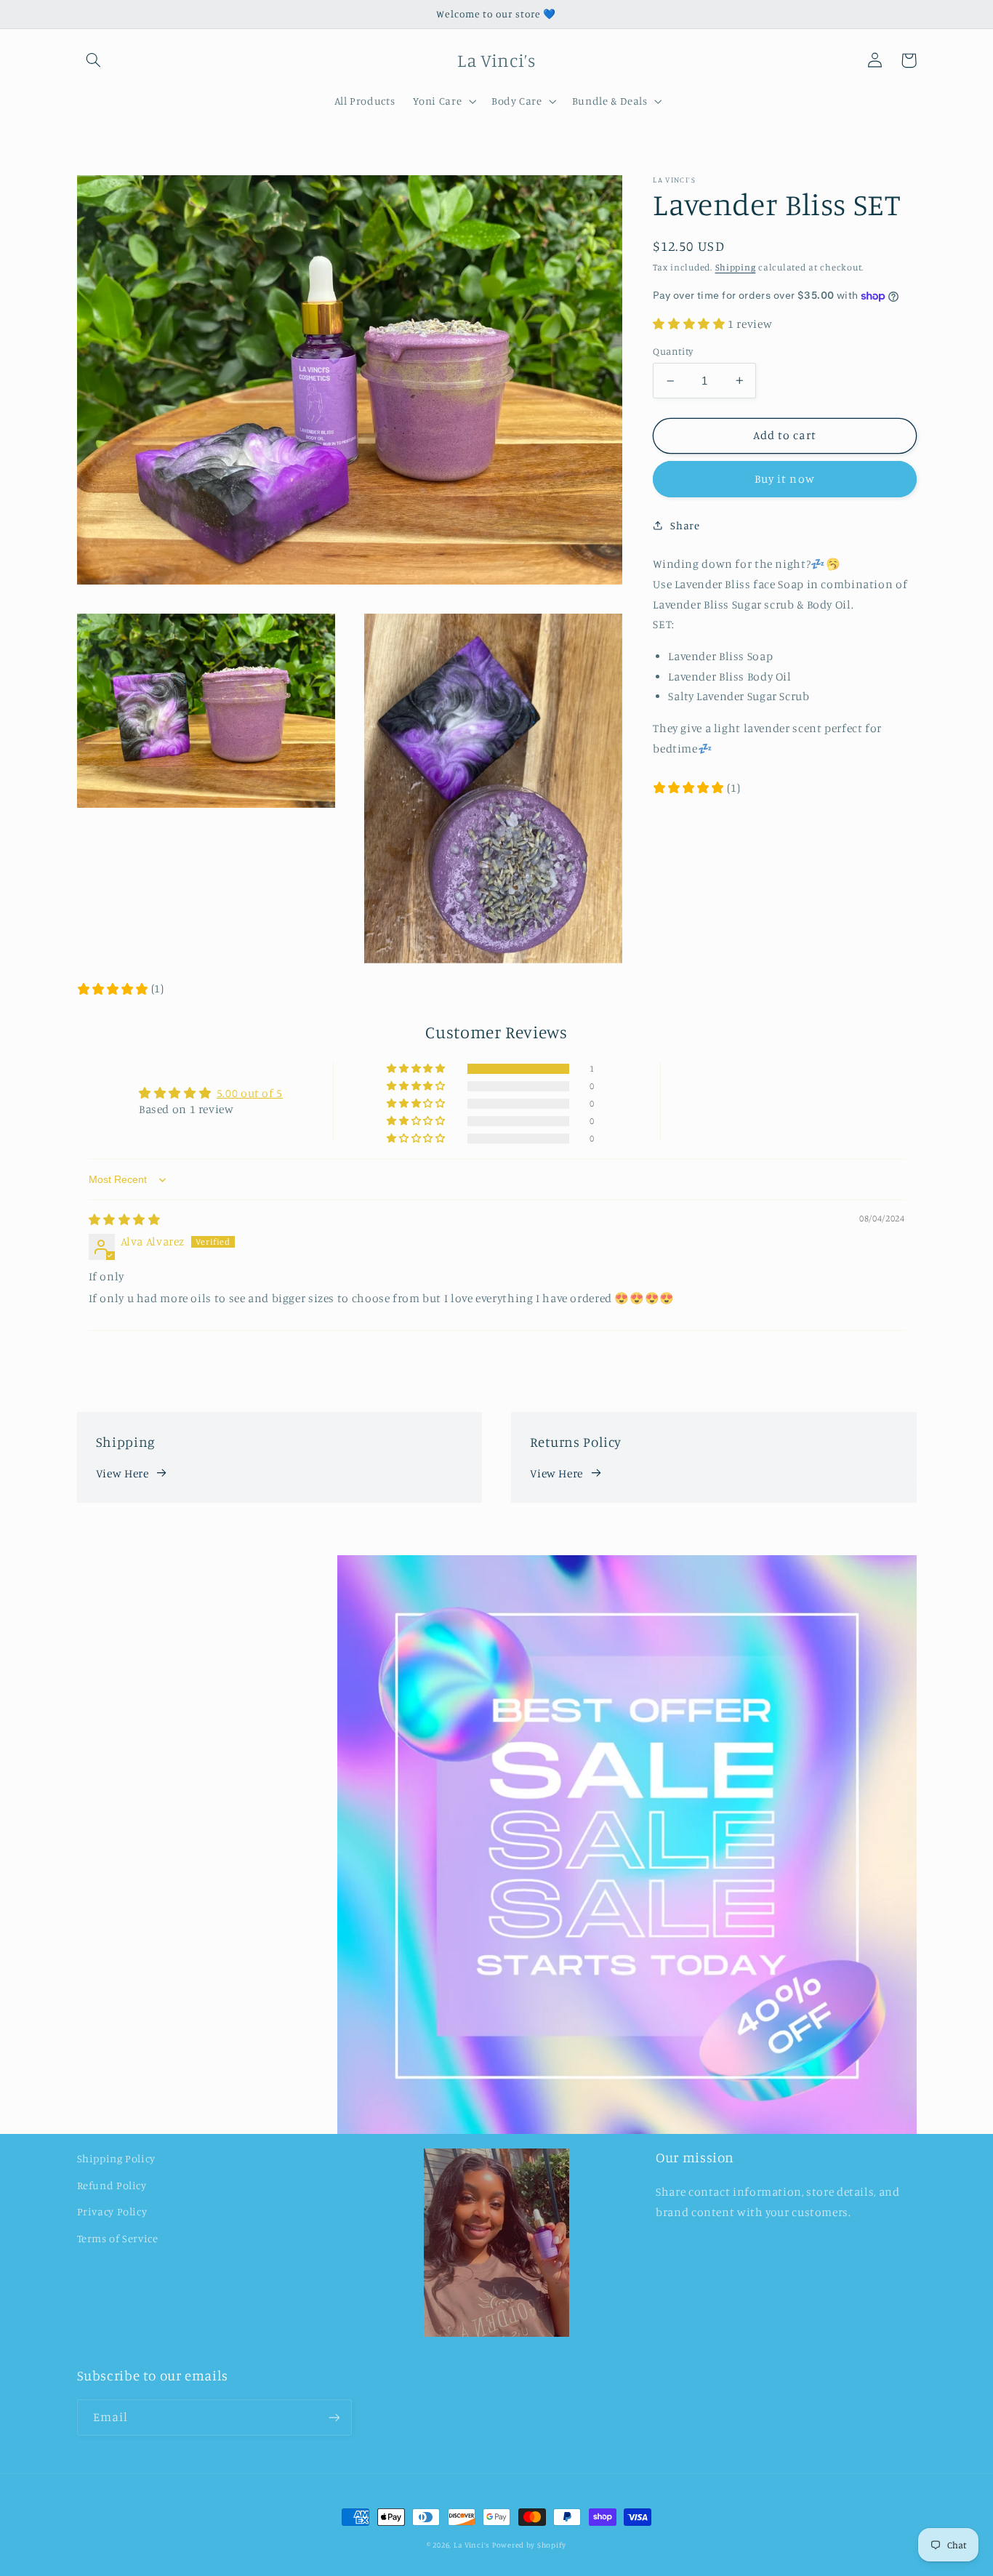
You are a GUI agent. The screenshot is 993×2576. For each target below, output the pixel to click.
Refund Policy (112, 2185)
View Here (122, 1473)
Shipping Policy (116, 2158)
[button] (94, 60)
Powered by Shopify (529, 2545)
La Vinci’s (471, 2545)
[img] (125, 1220)
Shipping (736, 267)
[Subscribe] (334, 2417)
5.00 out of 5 (250, 1093)
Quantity (673, 350)
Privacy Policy (112, 2211)
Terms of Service (118, 2238)
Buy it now (785, 479)
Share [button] (685, 525)
